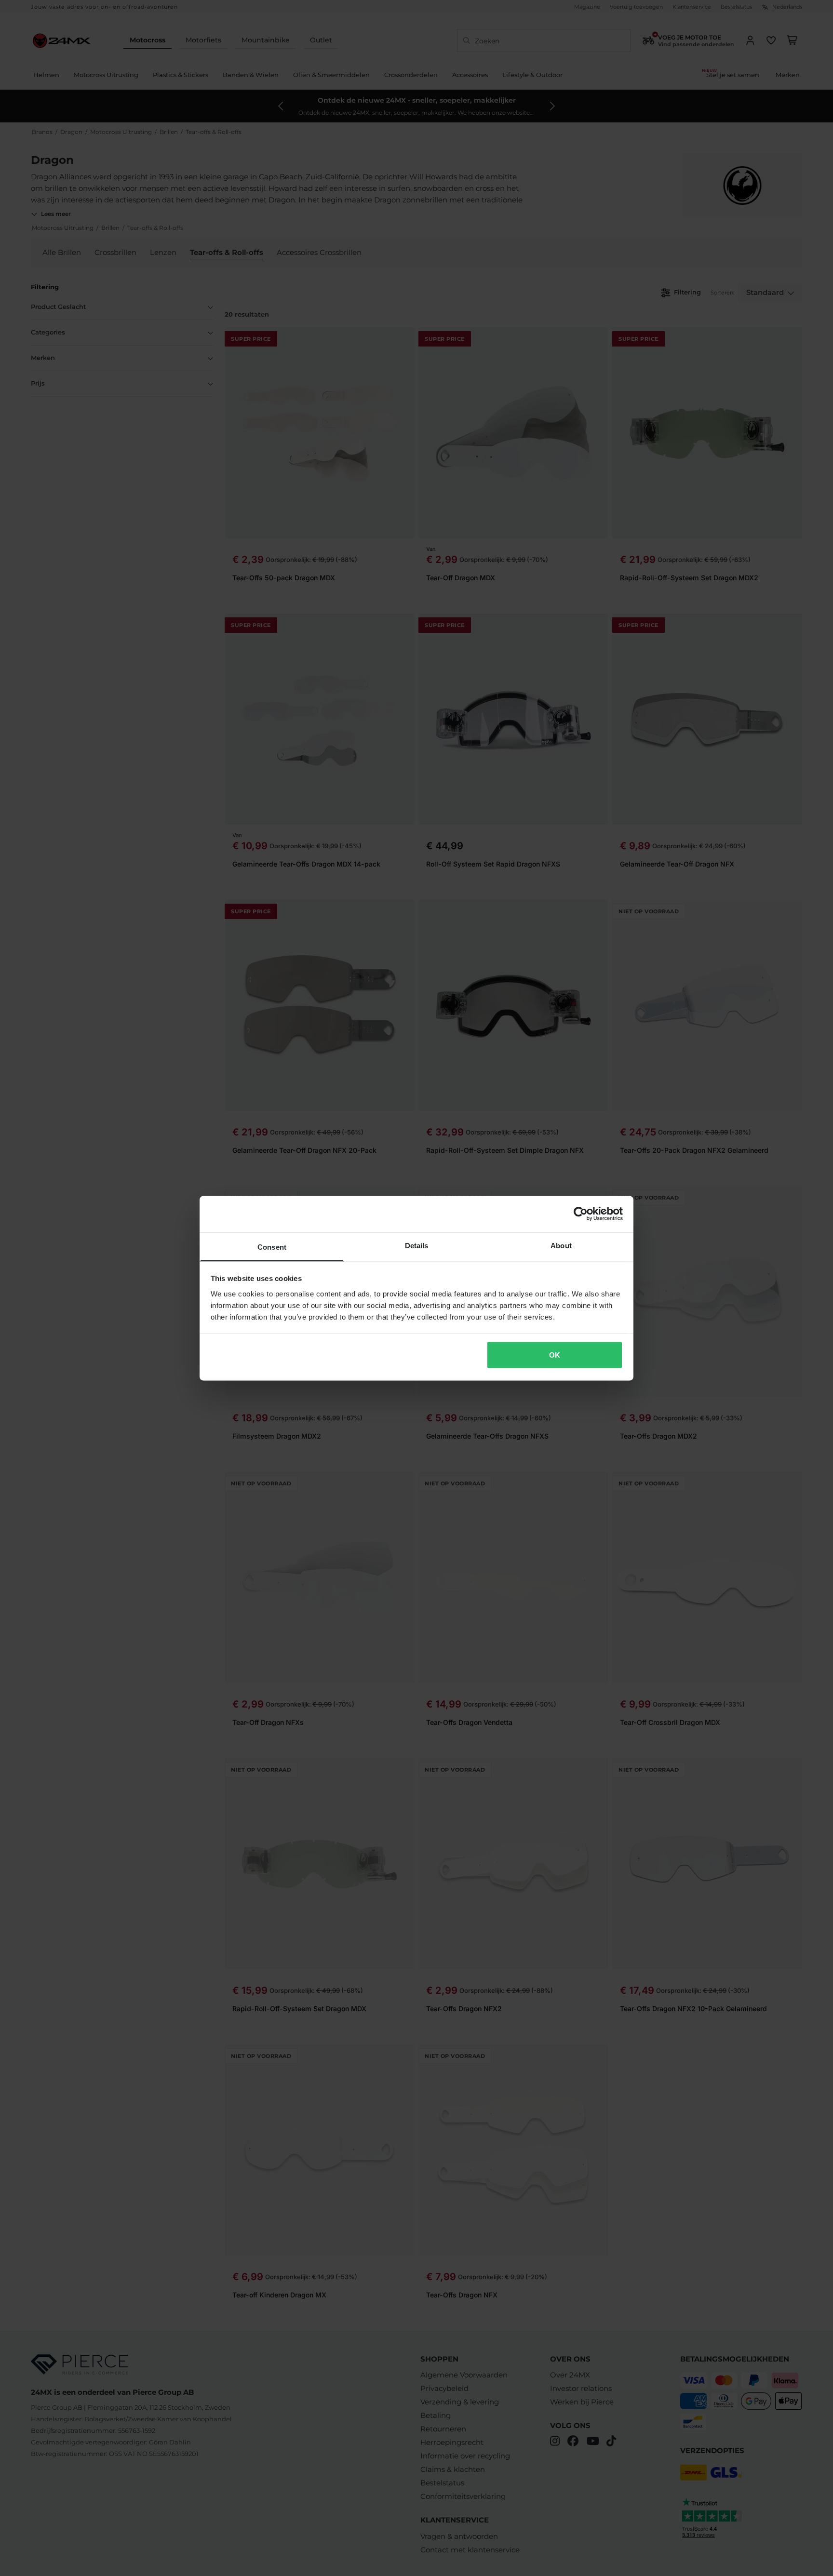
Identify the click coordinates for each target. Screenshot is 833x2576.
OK (555, 1355)
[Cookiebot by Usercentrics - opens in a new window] (581, 1214)
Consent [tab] (272, 1247)
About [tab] (561, 1245)
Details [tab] (417, 1245)
